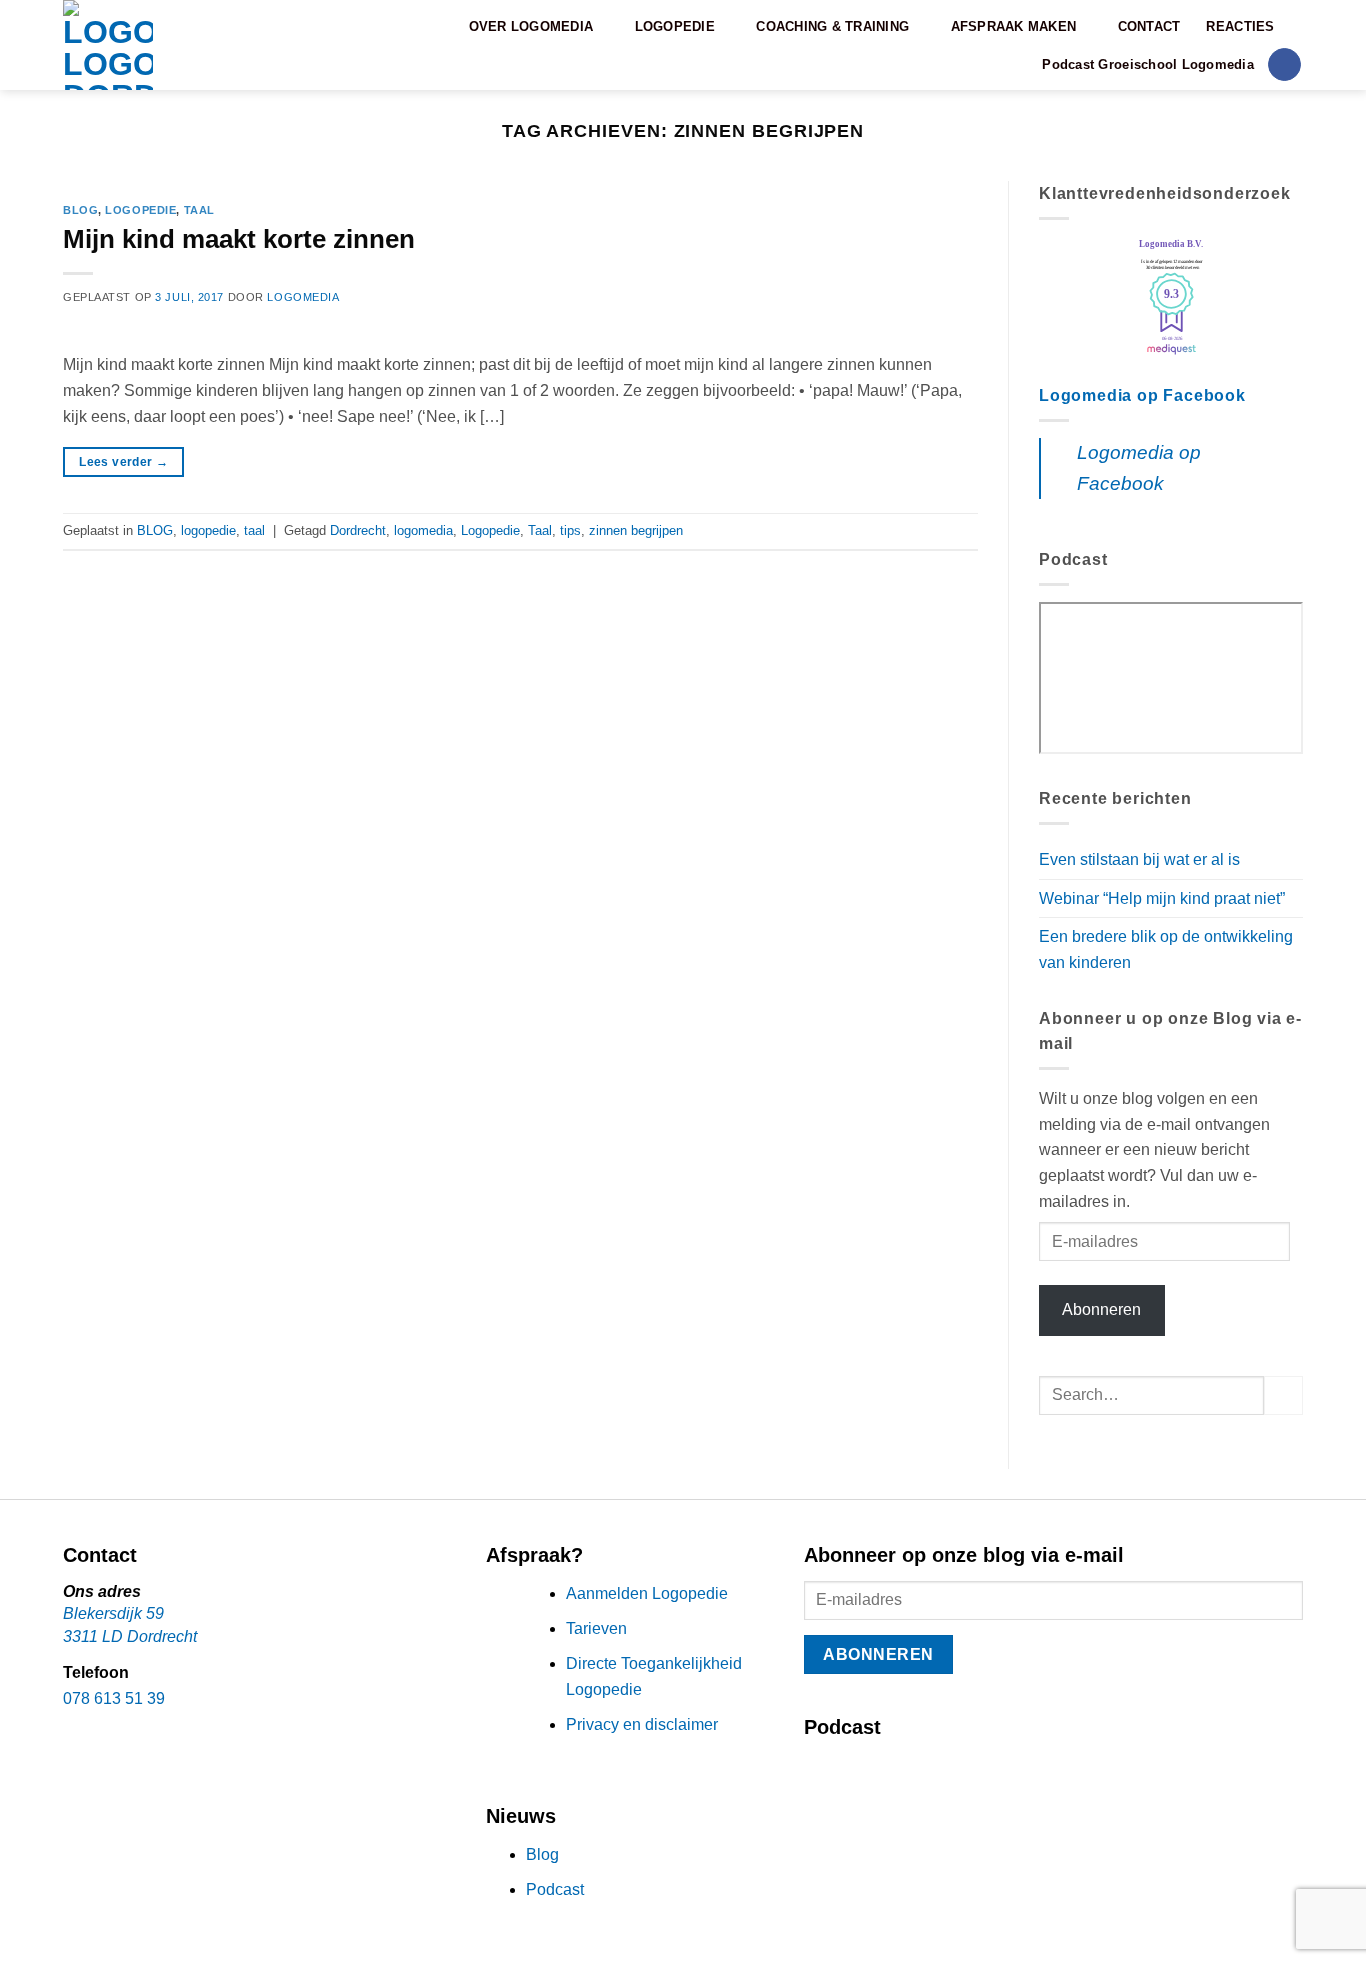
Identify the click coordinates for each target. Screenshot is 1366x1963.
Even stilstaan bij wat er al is (1139, 859)
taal (199, 210)
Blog (542, 1854)
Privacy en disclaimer (642, 1724)
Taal (540, 530)
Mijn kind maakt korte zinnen (239, 239)
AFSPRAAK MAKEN (1014, 26)
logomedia (423, 530)
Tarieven (596, 1628)
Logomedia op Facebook (1142, 395)
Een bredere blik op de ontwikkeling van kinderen (1166, 949)
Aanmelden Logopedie (647, 1593)
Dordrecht (358, 530)
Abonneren (1101, 1309)
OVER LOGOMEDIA (531, 26)
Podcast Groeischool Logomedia (1147, 64)
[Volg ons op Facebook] (1284, 65)
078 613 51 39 (114, 1698)
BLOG (80, 210)
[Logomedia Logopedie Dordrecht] (155, 45)
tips (570, 530)
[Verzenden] (1283, 1395)
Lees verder (123, 462)
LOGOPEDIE (675, 26)
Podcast (555, 1889)
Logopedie (490, 530)
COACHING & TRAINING (832, 26)
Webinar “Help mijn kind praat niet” (1162, 898)
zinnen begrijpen (636, 530)
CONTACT (1149, 26)
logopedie (140, 210)
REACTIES (1240, 26)
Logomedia (303, 297)
